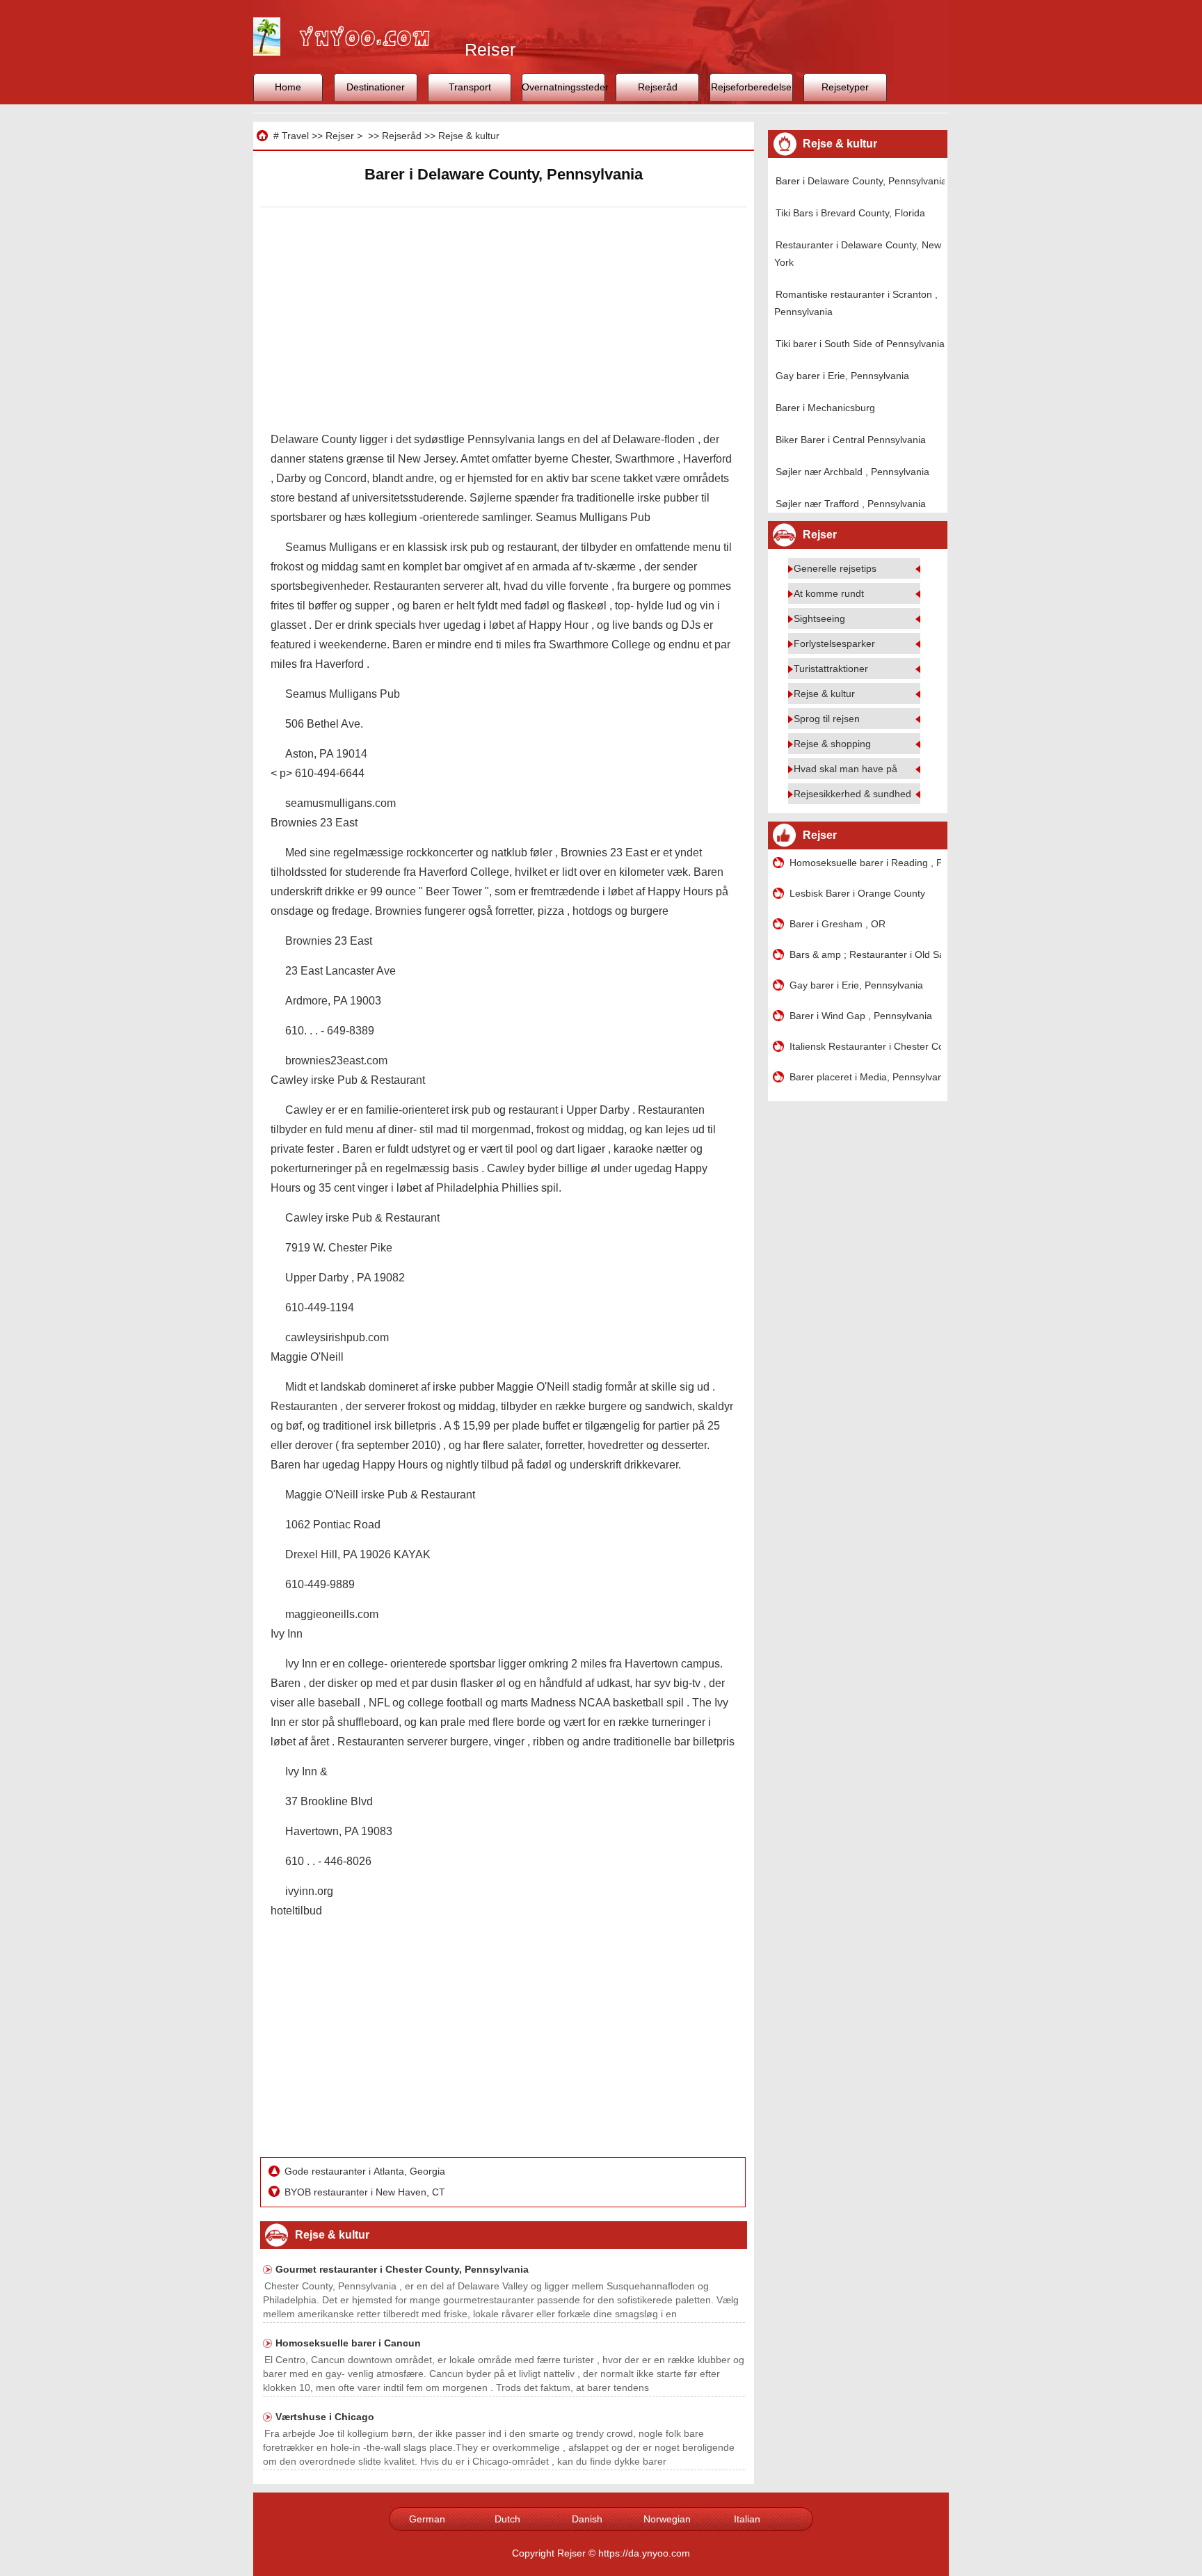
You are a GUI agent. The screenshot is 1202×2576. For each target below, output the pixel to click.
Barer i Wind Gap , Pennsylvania (861, 1016)
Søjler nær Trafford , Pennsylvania (851, 504)
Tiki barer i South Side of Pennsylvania (860, 344)
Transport (470, 87)
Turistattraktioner (831, 669)
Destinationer (376, 87)
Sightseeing (819, 618)
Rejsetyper (845, 87)
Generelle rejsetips (835, 568)
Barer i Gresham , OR (838, 924)
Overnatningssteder (563, 87)
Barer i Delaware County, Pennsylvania (861, 181)
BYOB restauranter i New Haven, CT (366, 2192)
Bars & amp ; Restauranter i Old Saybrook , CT (865, 954)
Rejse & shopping (832, 744)
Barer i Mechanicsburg (825, 408)
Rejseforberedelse (751, 87)
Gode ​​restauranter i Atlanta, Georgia (366, 2171)
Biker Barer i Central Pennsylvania (851, 440)
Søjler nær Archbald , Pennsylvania (852, 472)
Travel (295, 136)
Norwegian (667, 2519)
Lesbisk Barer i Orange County (857, 893)
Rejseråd (658, 87)
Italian (747, 2519)
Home (288, 87)
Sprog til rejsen (827, 719)
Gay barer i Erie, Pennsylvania (842, 376)
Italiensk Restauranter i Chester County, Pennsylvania (865, 1046)
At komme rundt (829, 593)
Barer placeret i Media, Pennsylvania (865, 1077)
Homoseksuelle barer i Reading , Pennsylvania (865, 863)
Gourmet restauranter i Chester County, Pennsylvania (402, 2269)
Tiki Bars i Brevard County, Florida (850, 213)
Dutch (507, 2519)
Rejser (340, 136)
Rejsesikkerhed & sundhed (852, 794)
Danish (587, 2519)
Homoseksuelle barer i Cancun (348, 2343)
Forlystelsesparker (834, 643)
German (427, 2519)
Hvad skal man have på (846, 769)
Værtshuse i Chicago (325, 2417)
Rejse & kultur (469, 136)
